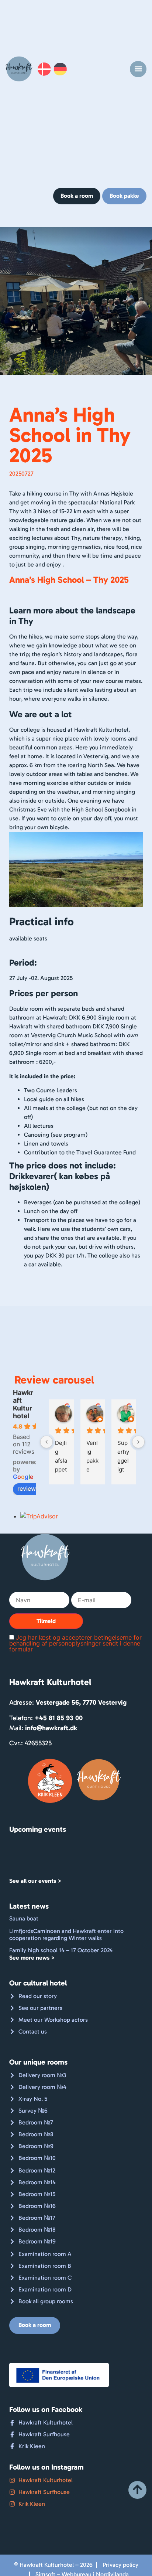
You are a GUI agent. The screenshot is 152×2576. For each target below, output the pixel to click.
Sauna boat (24, 1918)
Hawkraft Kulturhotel (23, 1404)
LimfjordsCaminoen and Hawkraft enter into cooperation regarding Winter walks (66, 1934)
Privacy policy (120, 2565)
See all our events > (35, 1881)
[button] (138, 69)
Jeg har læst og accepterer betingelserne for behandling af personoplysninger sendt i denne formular (75, 1643)
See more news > (32, 1958)
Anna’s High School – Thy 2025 (69, 580)
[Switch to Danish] (47, 69)
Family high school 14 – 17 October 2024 (61, 1950)
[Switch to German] (63, 69)
